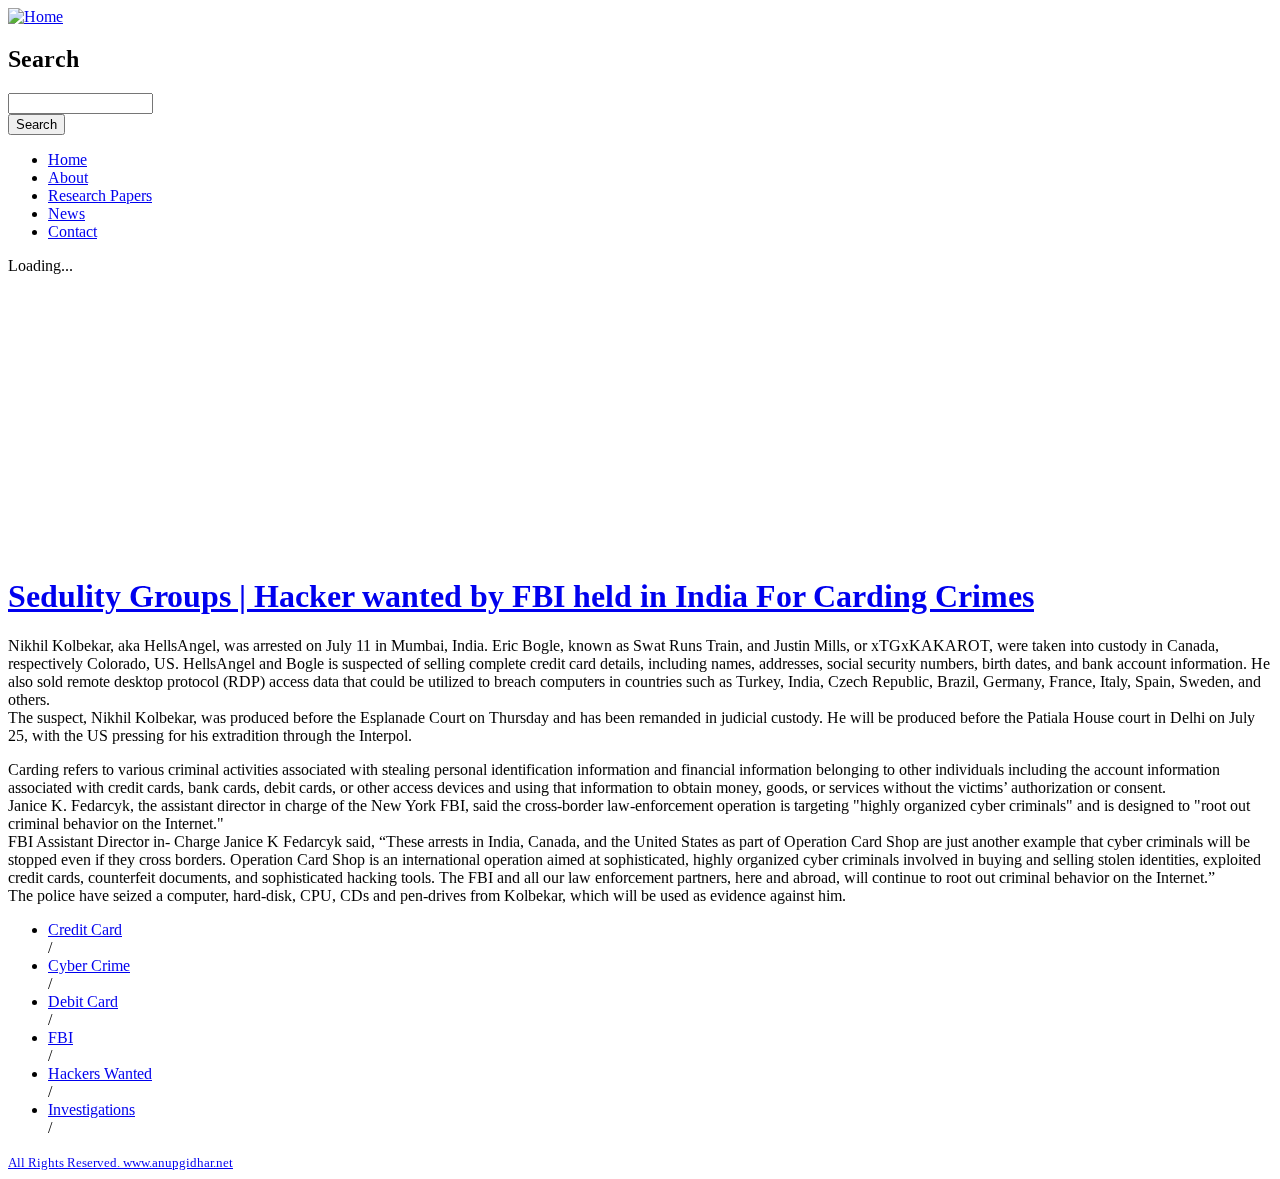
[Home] (35, 16)
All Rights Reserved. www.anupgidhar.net (120, 1162)
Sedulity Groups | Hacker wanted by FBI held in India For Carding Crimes (521, 596)
